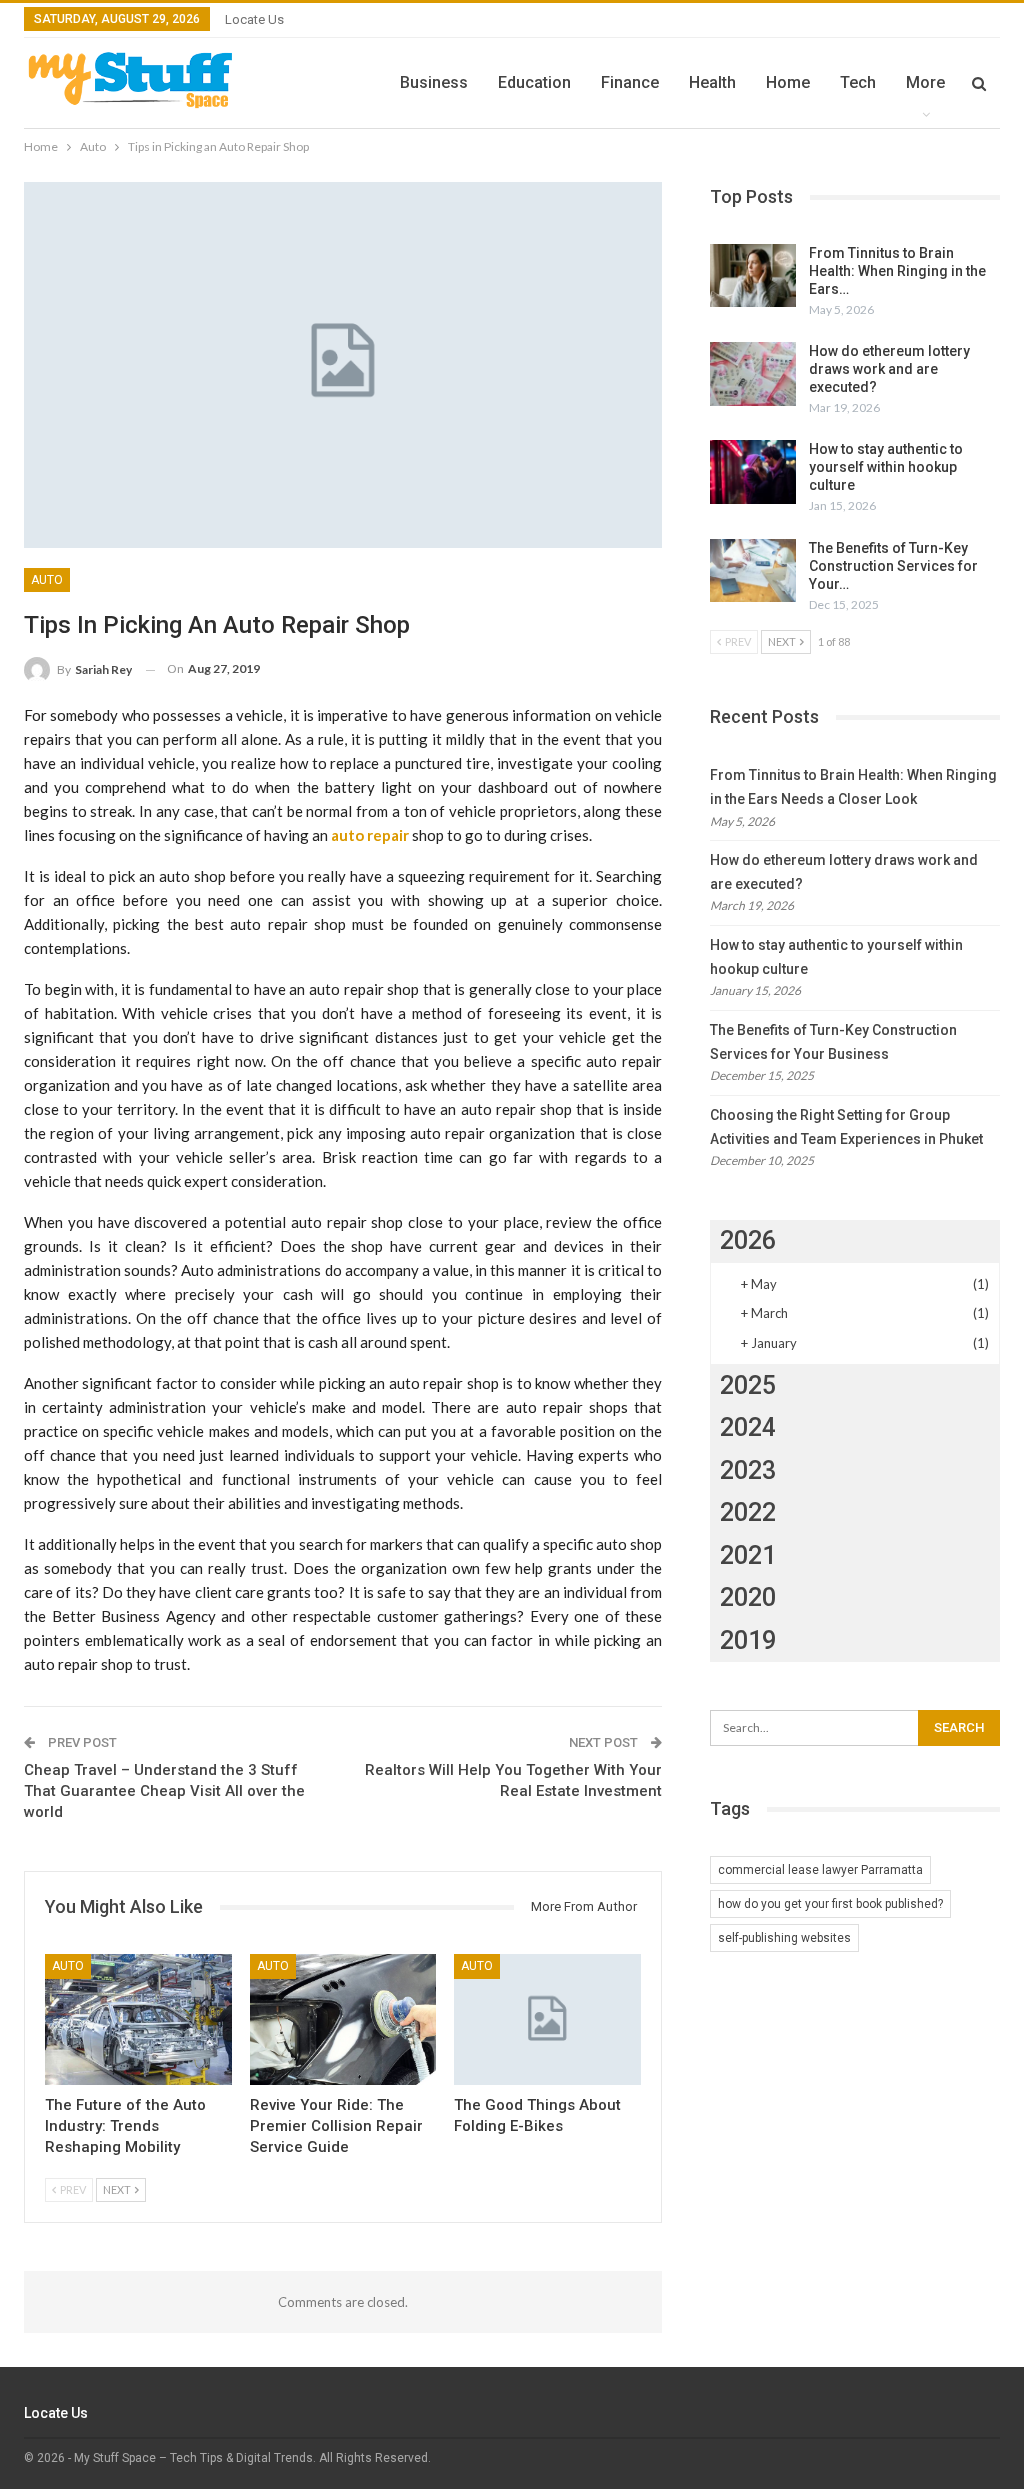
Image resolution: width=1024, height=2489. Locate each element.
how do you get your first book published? (830, 1904)
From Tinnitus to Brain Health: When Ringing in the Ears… (897, 271)
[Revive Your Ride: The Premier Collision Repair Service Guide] (343, 2019)
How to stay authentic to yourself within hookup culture (886, 467)
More (925, 82)
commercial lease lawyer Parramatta (820, 1870)
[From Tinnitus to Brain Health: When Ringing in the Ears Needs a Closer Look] (753, 276)
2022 (748, 1512)
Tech (858, 82)
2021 (748, 1555)
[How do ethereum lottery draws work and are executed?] (753, 374)
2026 (748, 1240)
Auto (47, 580)
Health (712, 82)
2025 (748, 1385)
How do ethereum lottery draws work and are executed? (889, 369)
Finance (630, 82)
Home (788, 82)
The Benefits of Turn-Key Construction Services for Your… (893, 566)
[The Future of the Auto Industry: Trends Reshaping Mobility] (138, 2019)
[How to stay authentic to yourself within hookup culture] (753, 472)
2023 (748, 1470)
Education (534, 82)
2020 (748, 1597)
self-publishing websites (784, 1938)
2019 (748, 1640)
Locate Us (254, 19)
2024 (748, 1427)
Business (434, 82)
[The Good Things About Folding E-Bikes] (547, 2019)
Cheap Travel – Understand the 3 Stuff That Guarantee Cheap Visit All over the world (164, 1791)
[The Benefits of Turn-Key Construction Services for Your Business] (753, 571)
